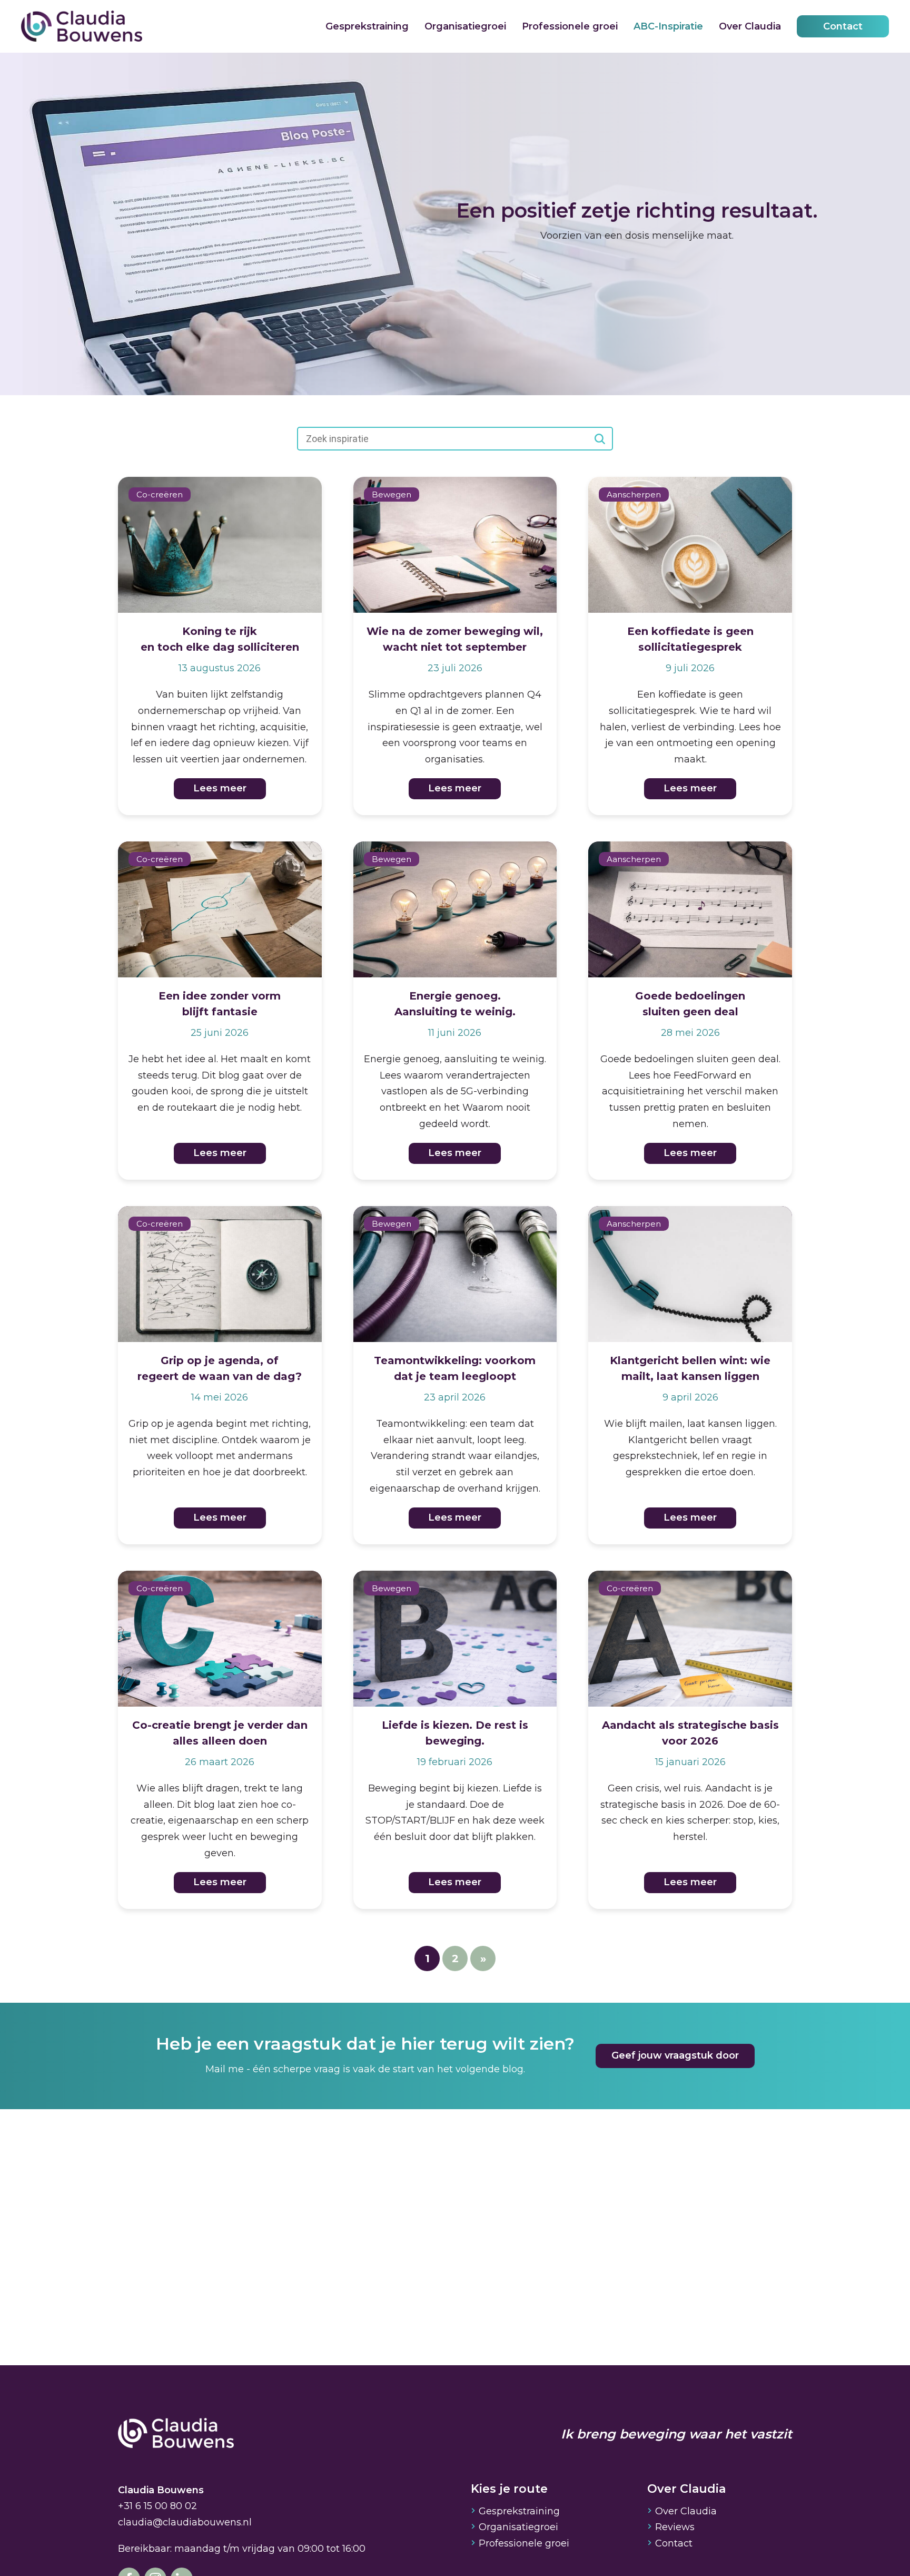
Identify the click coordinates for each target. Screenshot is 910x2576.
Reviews (675, 2527)
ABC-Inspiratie (668, 26)
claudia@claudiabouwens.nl (185, 2522)
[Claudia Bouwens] (176, 2434)
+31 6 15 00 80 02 (157, 2506)
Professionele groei (570, 26)
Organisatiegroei (465, 26)
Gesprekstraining (367, 26)
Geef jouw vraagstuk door (675, 2055)
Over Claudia (750, 26)
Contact (843, 26)
